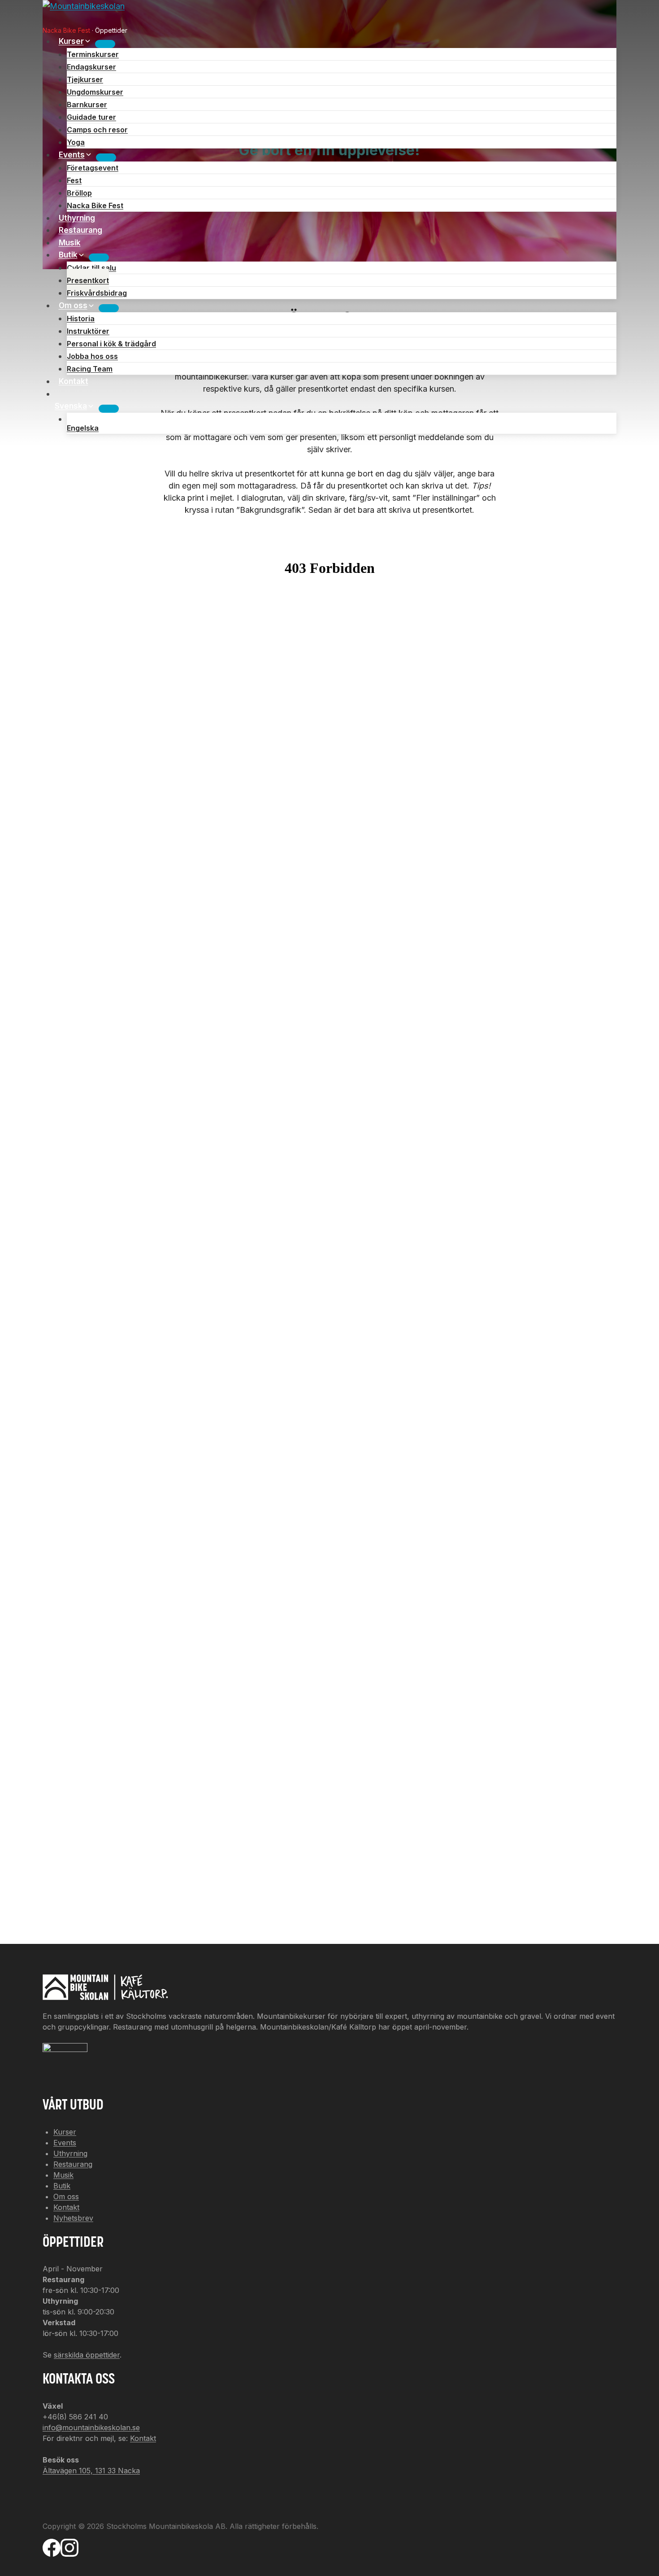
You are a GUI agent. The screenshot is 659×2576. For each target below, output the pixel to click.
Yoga (76, 142)
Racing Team (90, 369)
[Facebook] (52, 2552)
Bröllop (79, 193)
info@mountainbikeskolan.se (91, 2428)
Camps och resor (97, 130)
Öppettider (111, 30)
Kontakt (74, 381)
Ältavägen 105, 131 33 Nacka (91, 2471)
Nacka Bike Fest (66, 30)
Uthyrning (77, 218)
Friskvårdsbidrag (97, 293)
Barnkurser (87, 105)
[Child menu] (109, 409)
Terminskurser (93, 54)
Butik (62, 2186)
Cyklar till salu (91, 268)
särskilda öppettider (87, 2355)
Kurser (65, 2132)
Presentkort (88, 280)
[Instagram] (69, 2552)
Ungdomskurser (95, 92)
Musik (70, 243)
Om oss (66, 2196)
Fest (74, 180)
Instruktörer (88, 331)
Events (65, 2143)
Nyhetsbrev (73, 2218)
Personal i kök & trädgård (111, 344)
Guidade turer (91, 117)
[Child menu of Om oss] (109, 308)
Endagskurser (91, 67)
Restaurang (80, 230)
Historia (81, 319)
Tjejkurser (85, 79)
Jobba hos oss (92, 356)
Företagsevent (93, 168)
